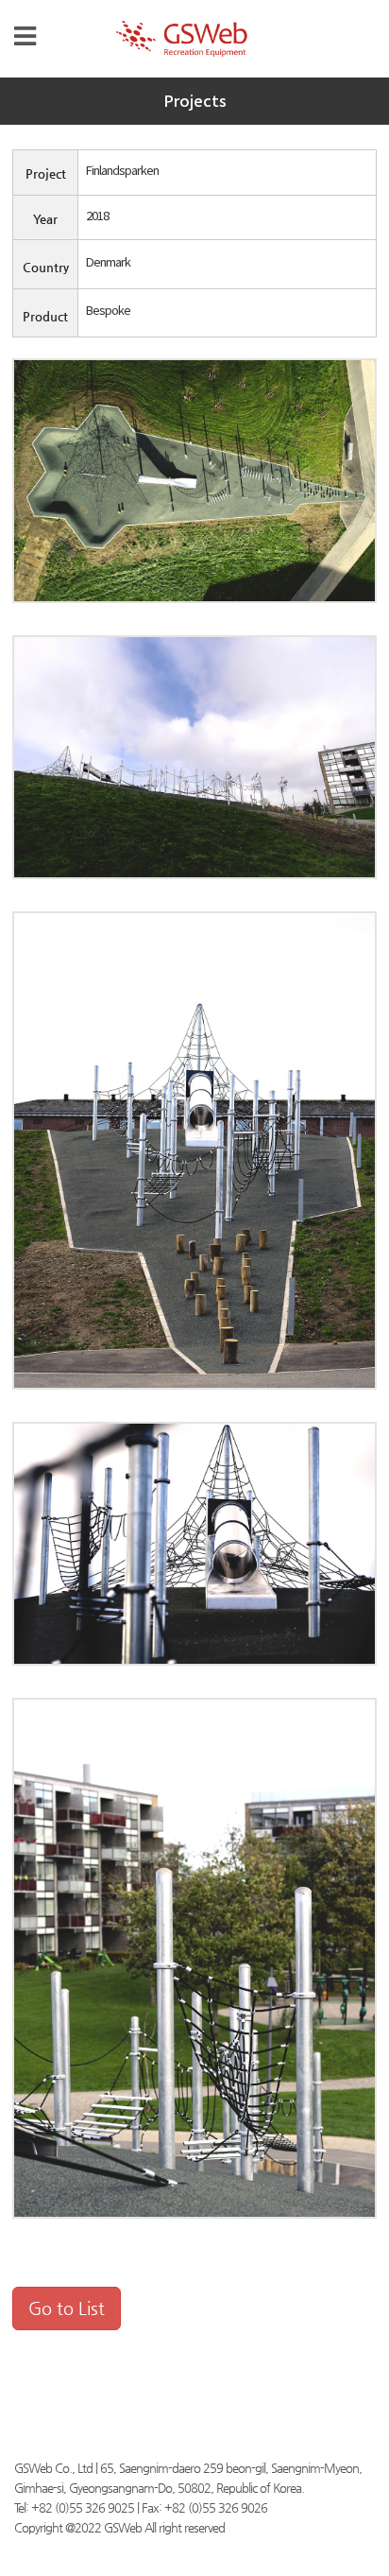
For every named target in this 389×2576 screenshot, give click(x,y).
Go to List (67, 2308)
